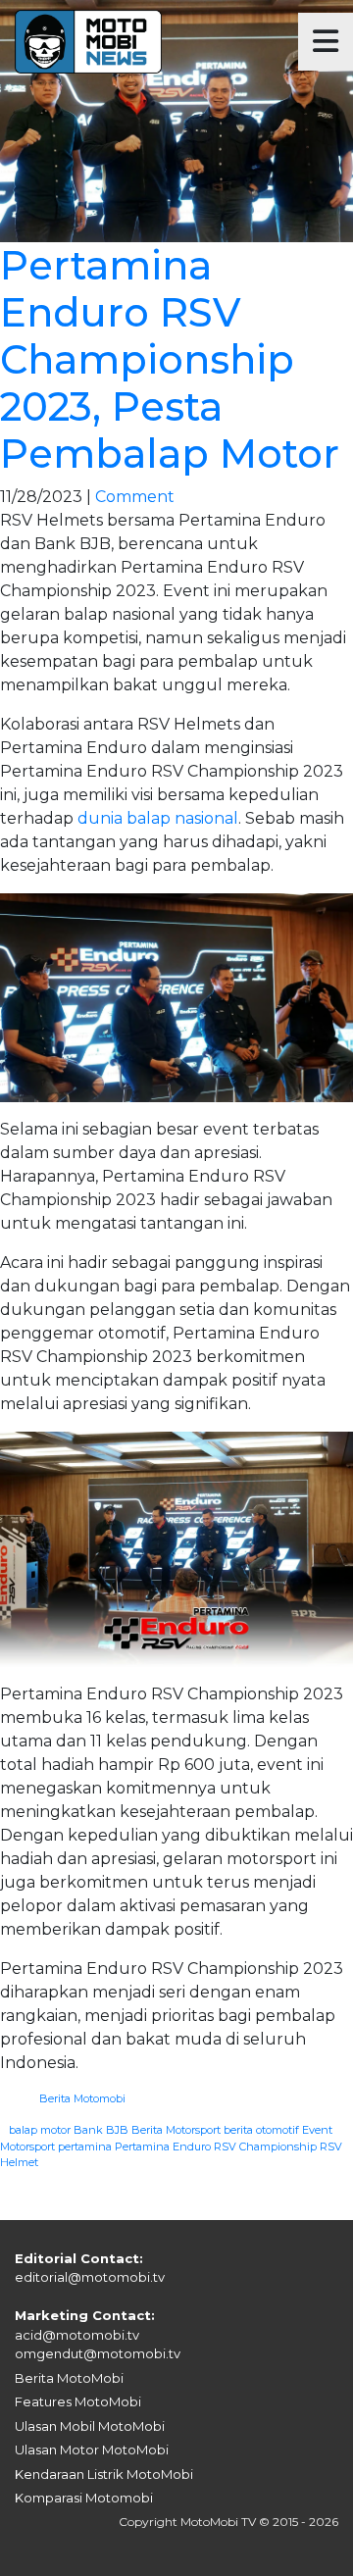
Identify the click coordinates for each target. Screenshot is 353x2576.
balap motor (40, 2130)
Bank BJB (101, 2130)
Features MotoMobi (78, 2401)
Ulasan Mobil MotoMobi (90, 2426)
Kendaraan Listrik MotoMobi (104, 2474)
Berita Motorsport (176, 2130)
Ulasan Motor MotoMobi (92, 2450)
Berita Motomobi (82, 2098)
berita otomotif (261, 2130)
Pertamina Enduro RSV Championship (216, 2147)
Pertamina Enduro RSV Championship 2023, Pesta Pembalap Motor (170, 359)
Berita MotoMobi (69, 2378)
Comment (135, 497)
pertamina (85, 2147)
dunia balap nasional (158, 818)
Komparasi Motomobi (84, 2498)
